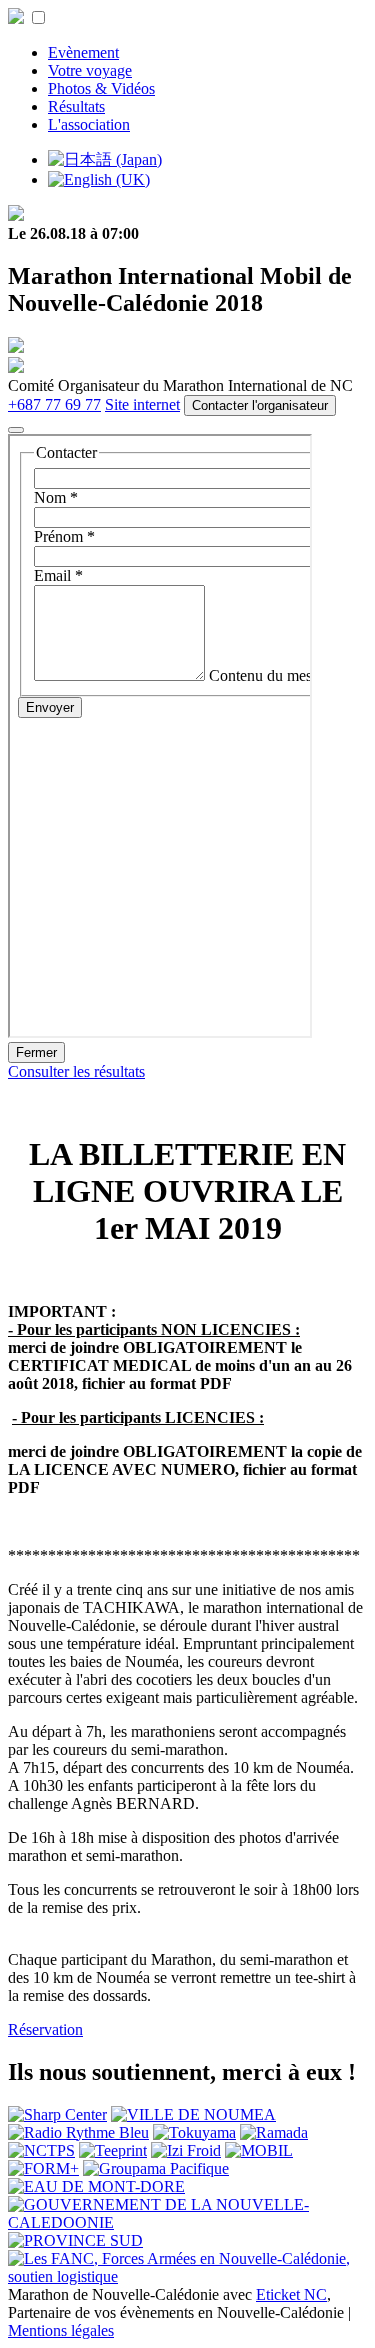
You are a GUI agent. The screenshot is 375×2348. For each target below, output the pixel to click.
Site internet (142, 404)
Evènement (83, 52)
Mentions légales (61, 2330)
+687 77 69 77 (54, 404)
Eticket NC (291, 2294)
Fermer (36, 1052)
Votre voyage (90, 70)
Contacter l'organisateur (260, 405)
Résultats (76, 106)
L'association (89, 124)
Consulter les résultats (76, 1071)
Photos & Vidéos (101, 88)
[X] (16, 430)
